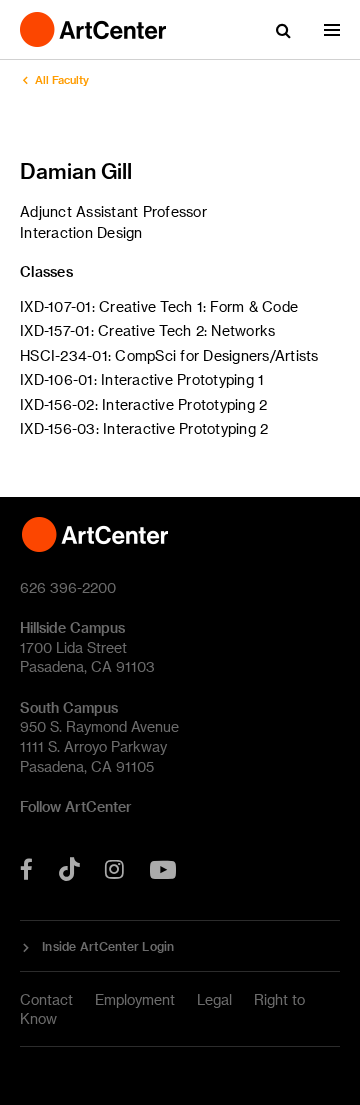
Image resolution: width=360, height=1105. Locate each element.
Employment (135, 999)
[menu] (332, 30)
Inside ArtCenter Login (108, 946)
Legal (214, 999)
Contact (46, 999)
